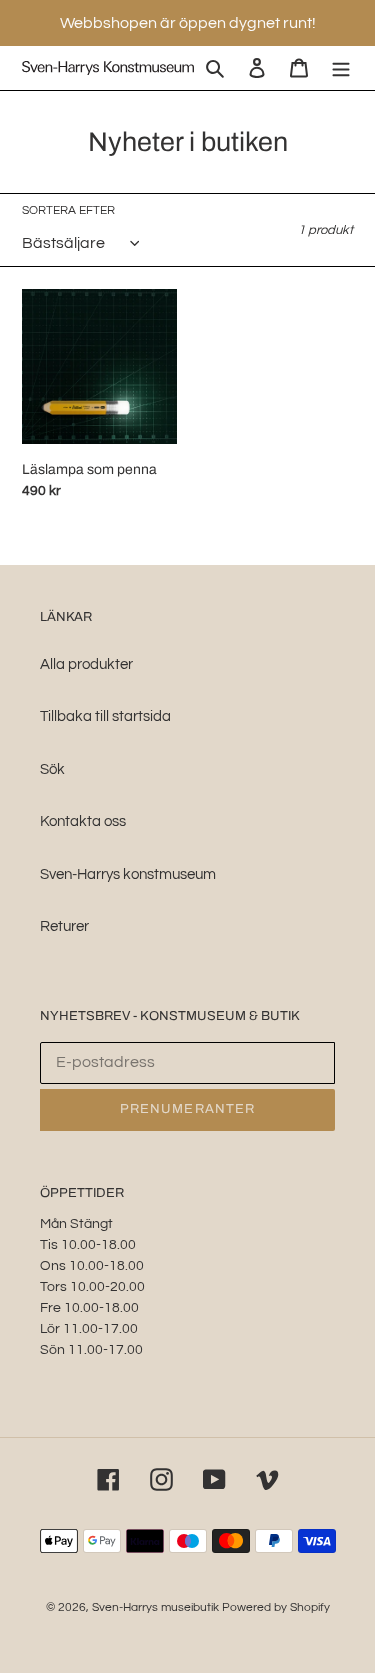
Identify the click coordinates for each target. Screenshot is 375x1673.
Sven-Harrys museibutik (157, 1607)
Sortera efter (68, 210)
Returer (64, 926)
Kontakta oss (83, 821)
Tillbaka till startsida (105, 716)
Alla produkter (86, 664)
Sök (52, 769)
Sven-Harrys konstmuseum (128, 874)
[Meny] (341, 68)
